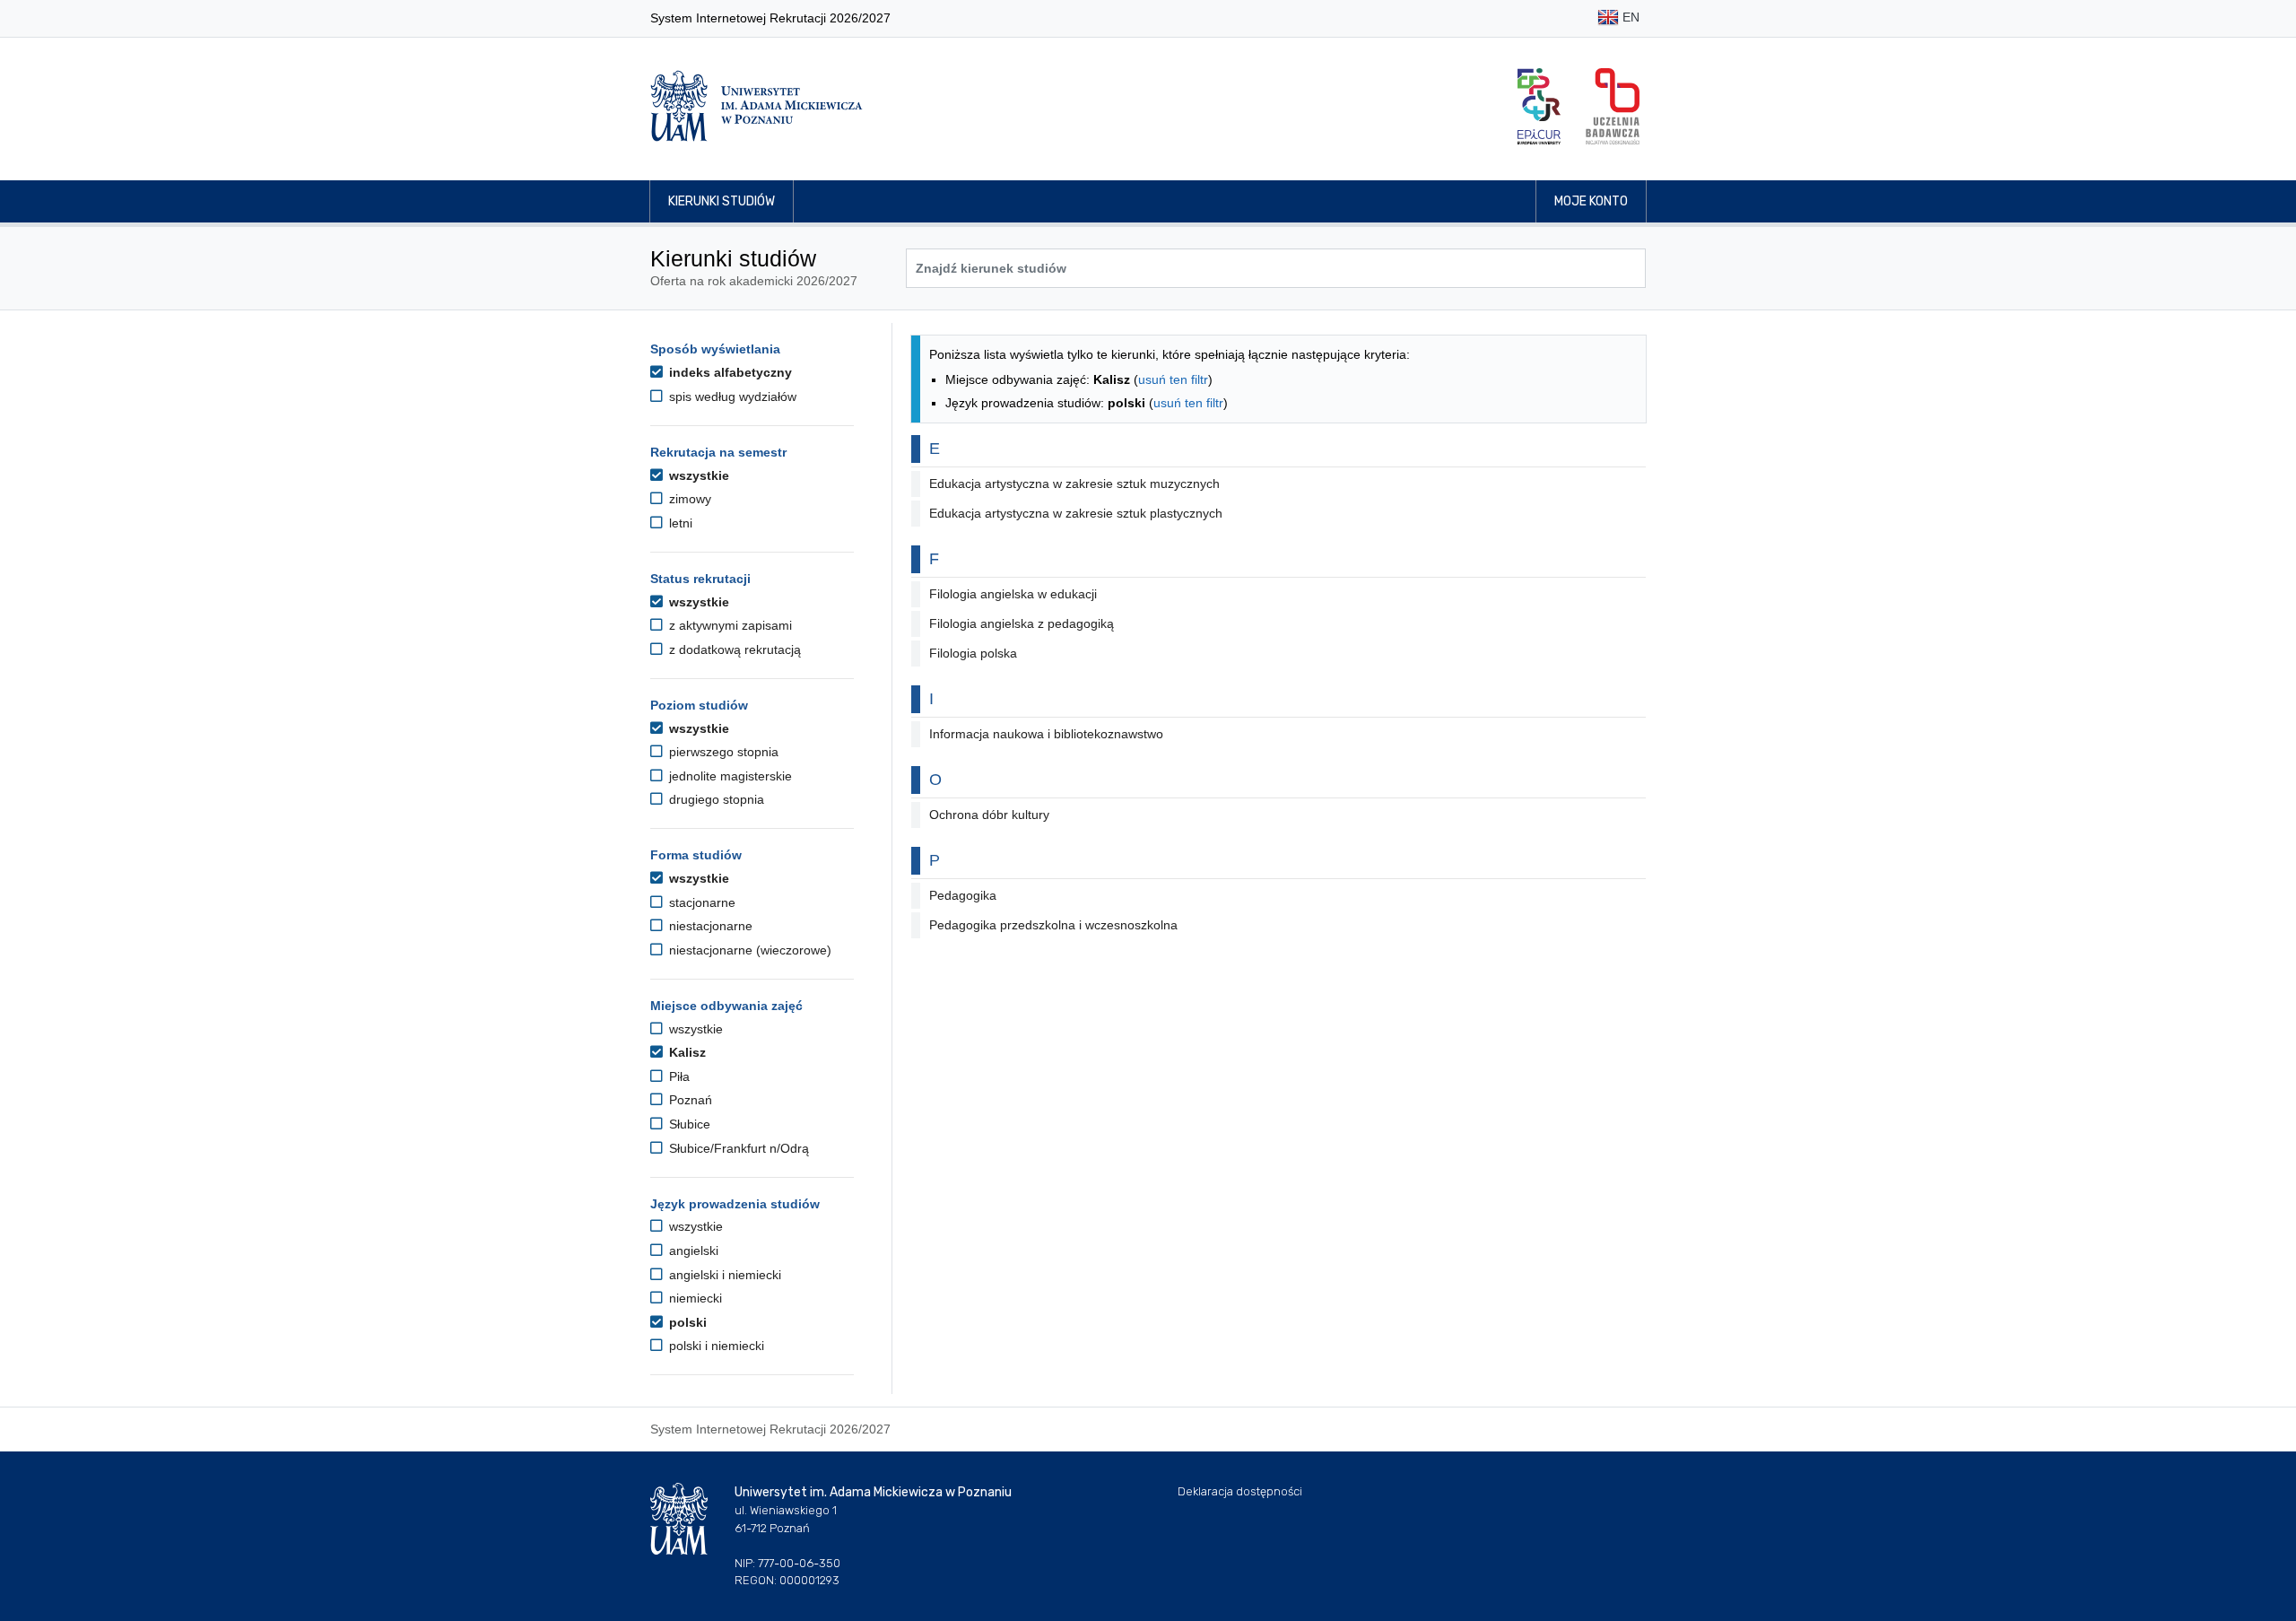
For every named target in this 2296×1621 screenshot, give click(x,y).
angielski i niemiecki (723, 1275)
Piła (678, 1076)
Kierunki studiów (722, 201)
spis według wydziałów (731, 397)
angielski (692, 1251)
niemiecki (694, 1298)
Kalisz (686, 1052)
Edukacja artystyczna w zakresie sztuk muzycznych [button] (1074, 484)
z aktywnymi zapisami (729, 625)
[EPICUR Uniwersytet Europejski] (1539, 106)
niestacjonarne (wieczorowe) (748, 950)
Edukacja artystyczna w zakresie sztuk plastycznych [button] (1076, 513)
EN (1629, 17)
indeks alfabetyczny (729, 372)
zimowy (688, 499)
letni (679, 523)
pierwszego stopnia (722, 752)
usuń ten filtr (1173, 379)
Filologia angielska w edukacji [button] (1013, 594)
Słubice (688, 1124)
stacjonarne (700, 902)
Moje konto (1591, 201)
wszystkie (697, 475)
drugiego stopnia (715, 799)
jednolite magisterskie (729, 776)
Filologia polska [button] (973, 653)
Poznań (689, 1100)
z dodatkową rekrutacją (733, 649)
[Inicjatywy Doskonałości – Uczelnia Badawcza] (1613, 106)
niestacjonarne (709, 926)
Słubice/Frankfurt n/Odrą (737, 1148)
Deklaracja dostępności (1240, 1491)
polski (686, 1322)
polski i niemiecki (715, 1346)
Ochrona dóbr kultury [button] (989, 815)
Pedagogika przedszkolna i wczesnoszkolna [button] (1053, 925)
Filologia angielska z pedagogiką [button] (1022, 623)
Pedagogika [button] (963, 895)
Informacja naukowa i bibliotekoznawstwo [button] (1046, 734)
